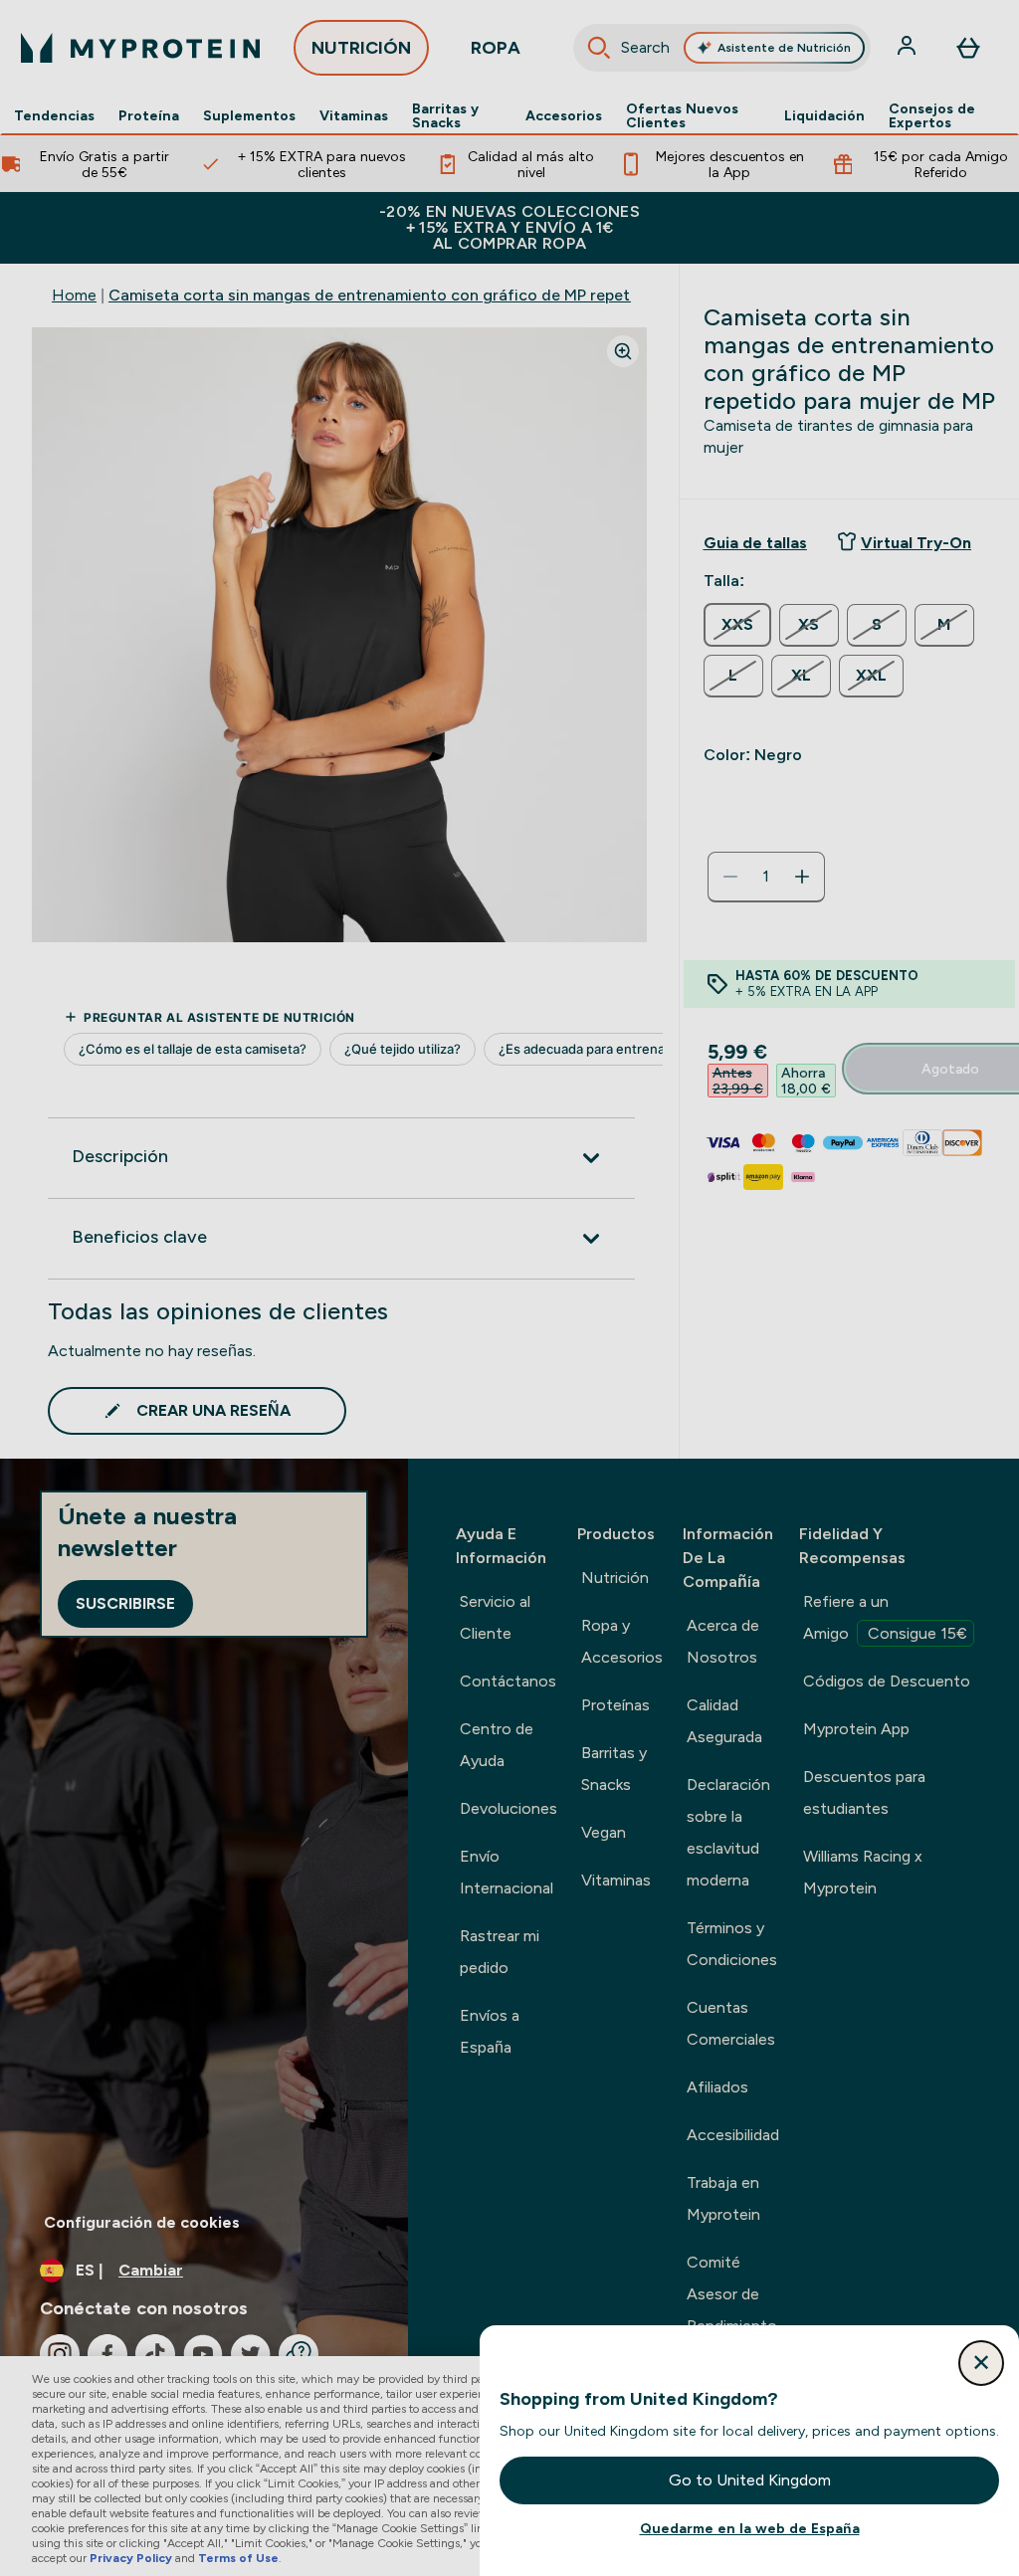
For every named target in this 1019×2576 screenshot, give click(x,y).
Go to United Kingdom (750, 2480)
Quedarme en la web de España (750, 2528)
